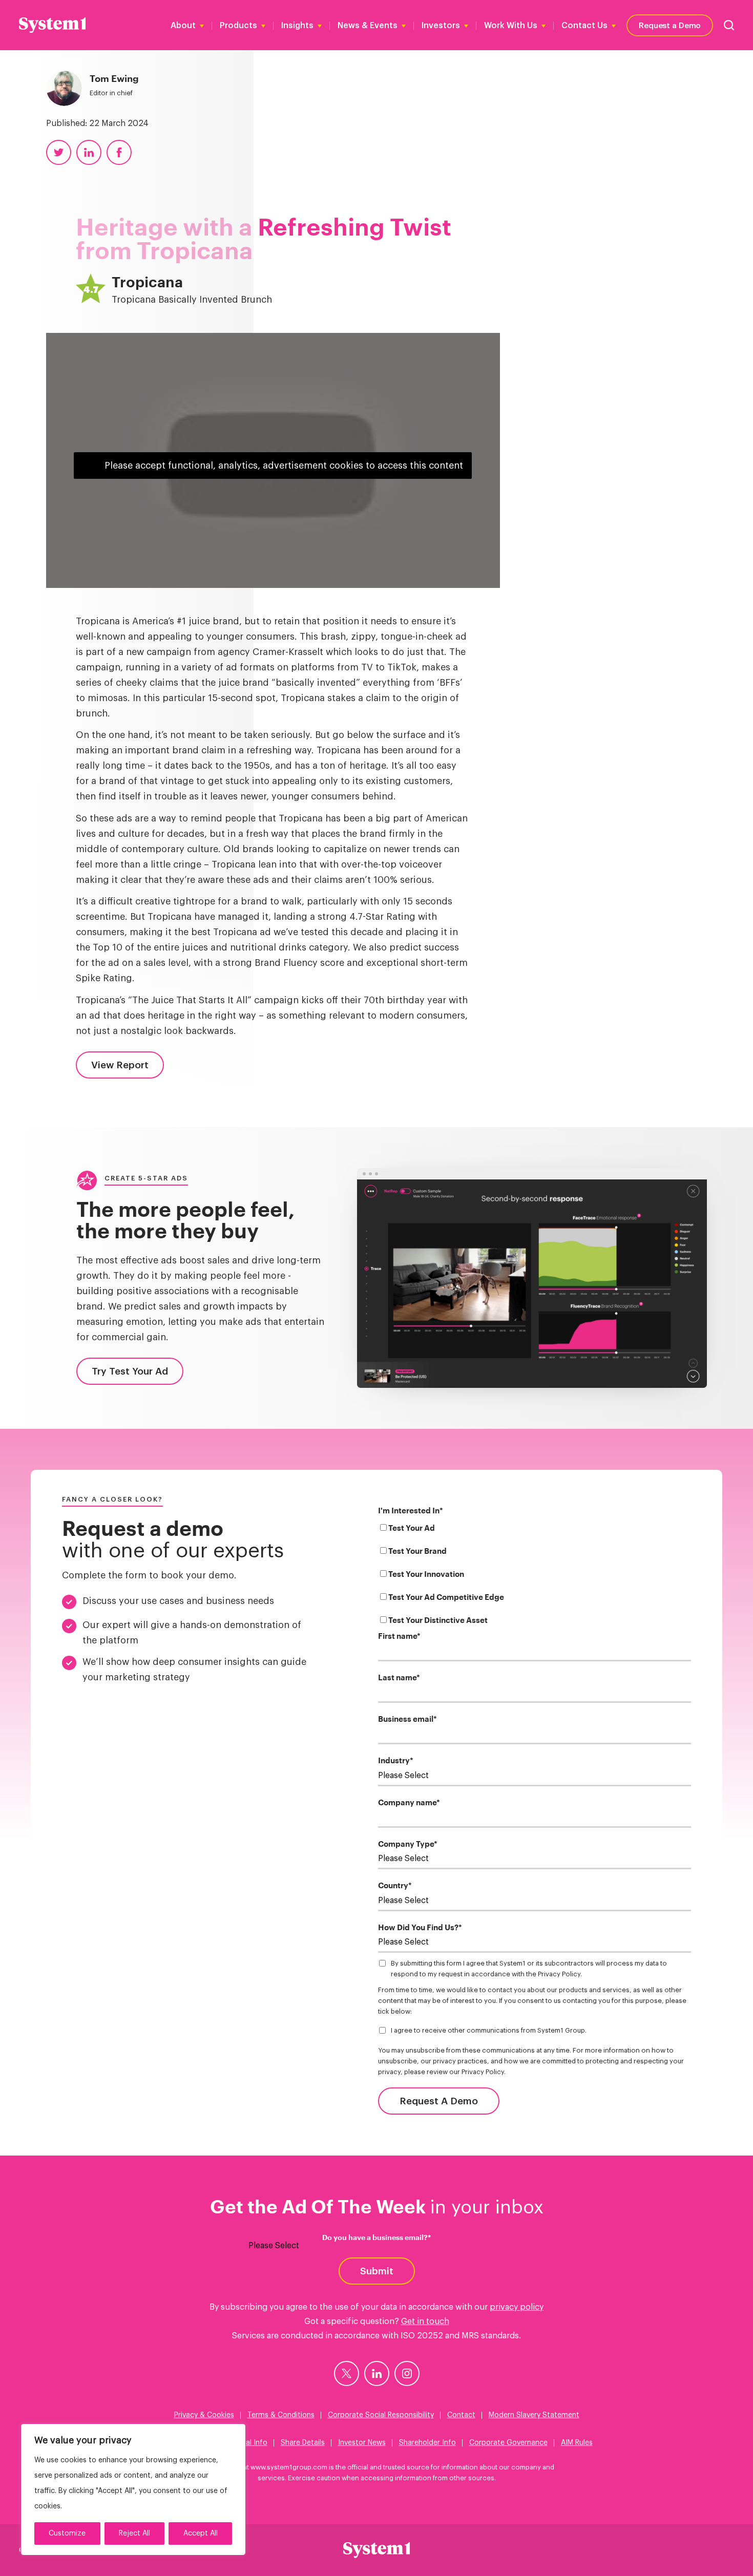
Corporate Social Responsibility (381, 2415)
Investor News (362, 2443)
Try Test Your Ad (130, 1371)
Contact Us (584, 26)
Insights (297, 26)
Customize (67, 2533)
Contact (461, 2415)
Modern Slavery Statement (534, 2415)
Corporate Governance (508, 2443)
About (183, 26)
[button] (729, 25)
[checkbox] (535, 1576)
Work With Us (511, 26)
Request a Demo (670, 25)
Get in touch (425, 2321)
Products (238, 26)
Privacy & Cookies (204, 2415)
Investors (441, 26)
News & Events (368, 26)
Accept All (201, 2533)
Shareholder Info (427, 2443)
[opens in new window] (347, 2373)
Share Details (303, 2443)
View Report (120, 1065)
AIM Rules (577, 2443)
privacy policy (517, 2307)
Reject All (134, 2533)
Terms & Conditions (281, 2415)
